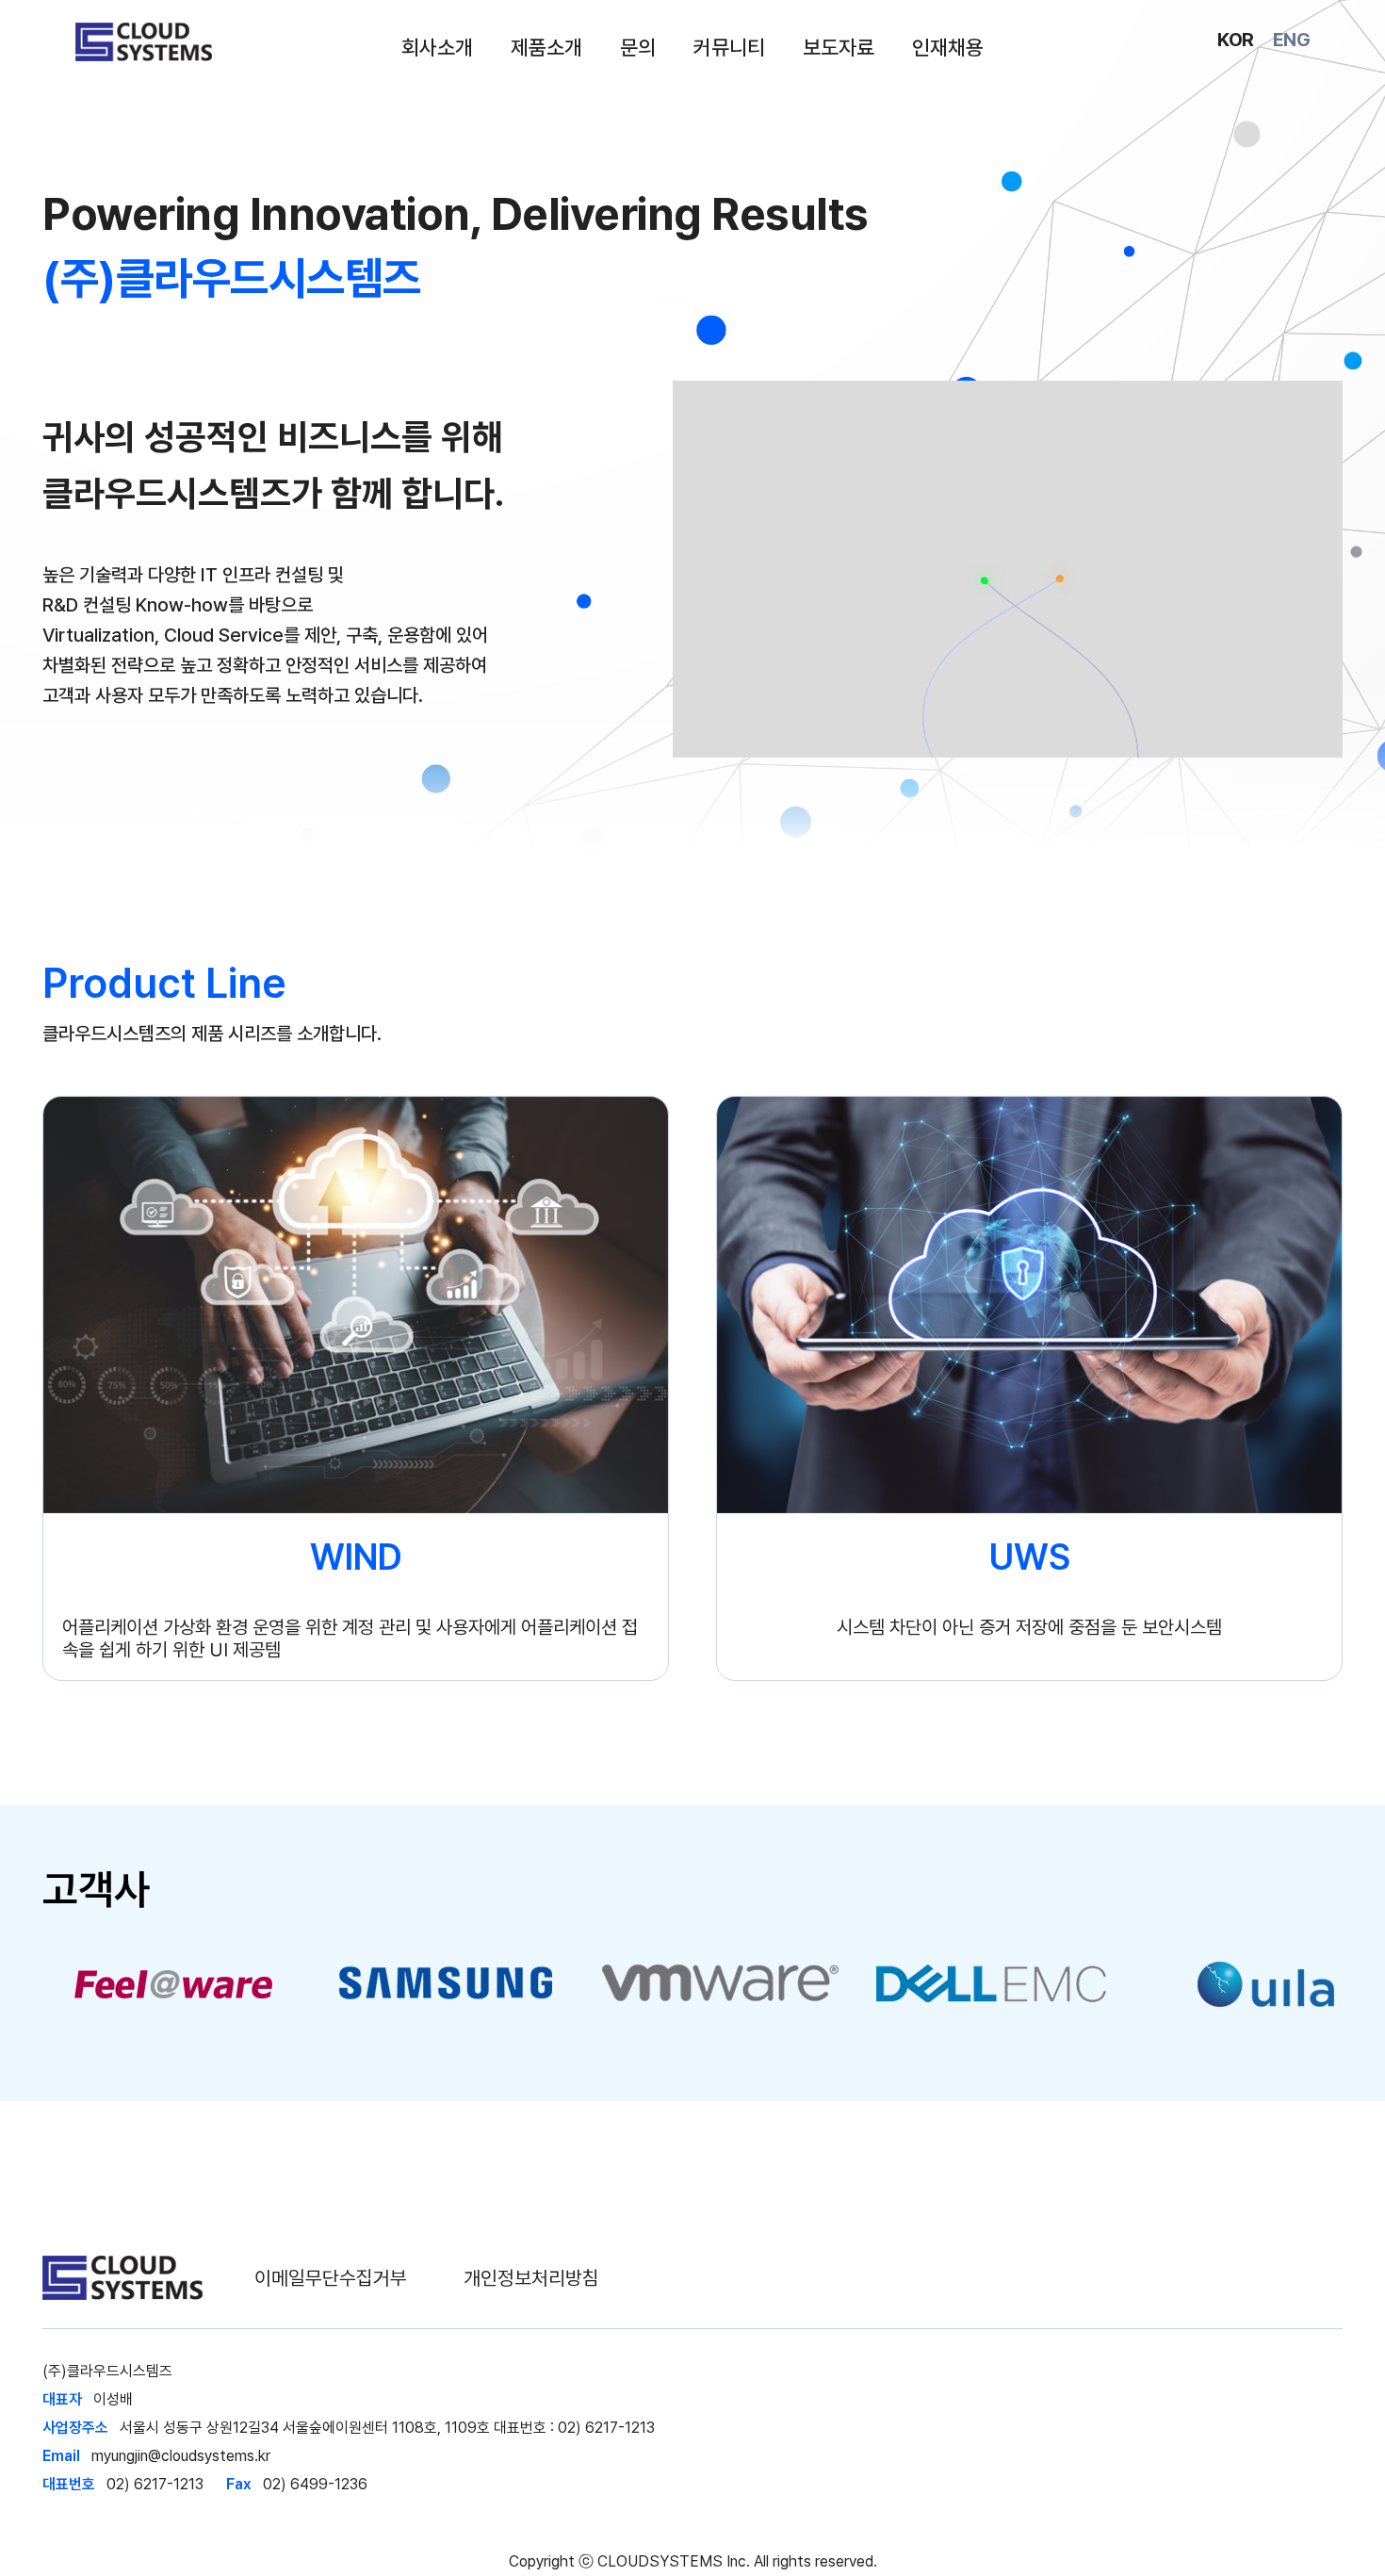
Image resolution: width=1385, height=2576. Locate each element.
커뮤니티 (729, 47)
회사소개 (437, 47)
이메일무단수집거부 (331, 2278)
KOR (1236, 40)
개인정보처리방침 (531, 2278)
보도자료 (839, 47)
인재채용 (948, 47)
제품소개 (546, 47)
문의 (638, 47)
